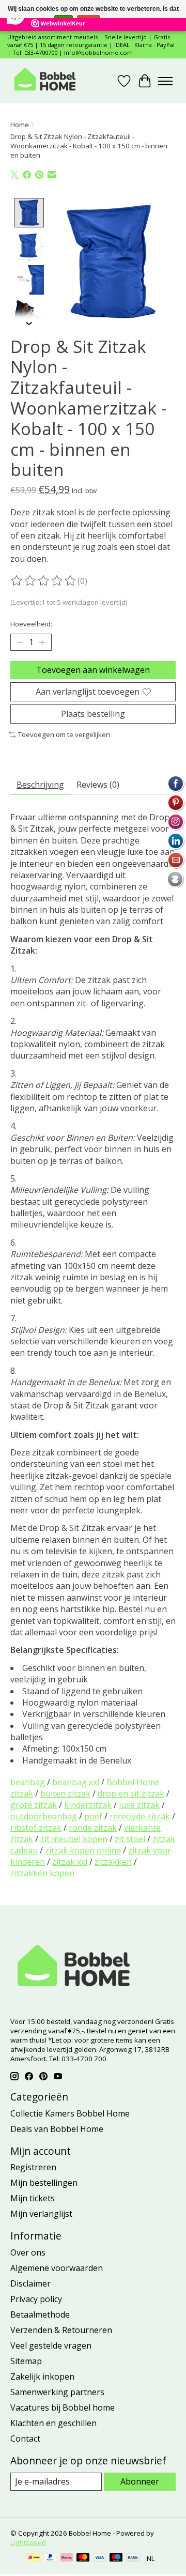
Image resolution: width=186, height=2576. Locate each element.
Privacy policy (36, 2299)
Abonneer (140, 2481)
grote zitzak (34, 1805)
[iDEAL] (34, 2558)
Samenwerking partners (57, 2392)
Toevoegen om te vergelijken (64, 734)
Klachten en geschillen (53, 2423)
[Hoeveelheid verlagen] (20, 642)
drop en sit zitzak (131, 1793)
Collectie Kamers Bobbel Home (70, 2113)
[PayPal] (51, 2558)
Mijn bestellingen (44, 2183)
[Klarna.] (67, 2558)
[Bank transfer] (133, 2558)
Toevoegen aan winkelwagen (93, 670)
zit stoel (130, 1839)
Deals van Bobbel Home (57, 2129)
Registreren (33, 2167)
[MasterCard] (83, 2558)
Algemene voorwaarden (57, 2268)
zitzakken (113, 1862)
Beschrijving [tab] (40, 785)
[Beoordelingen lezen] (44, 581)
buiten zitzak (65, 1793)
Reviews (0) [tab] (98, 785)
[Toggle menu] (165, 81)
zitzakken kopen (42, 1873)
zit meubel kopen (74, 1839)
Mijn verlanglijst (41, 2214)
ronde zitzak (93, 1828)
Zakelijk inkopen (42, 2376)
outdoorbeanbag (44, 1816)
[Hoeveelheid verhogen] (42, 642)
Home (20, 125)
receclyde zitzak (140, 1816)
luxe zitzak (139, 1805)
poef (93, 1816)
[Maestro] (116, 2558)
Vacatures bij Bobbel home (63, 2408)
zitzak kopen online (83, 1850)
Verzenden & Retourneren (61, 2330)
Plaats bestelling (93, 714)
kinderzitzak (88, 1805)
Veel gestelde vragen (51, 2345)
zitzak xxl (70, 1862)
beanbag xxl (76, 1782)
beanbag (28, 1782)
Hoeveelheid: (31, 624)
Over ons (28, 2252)
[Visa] (100, 2558)
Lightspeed (28, 2542)
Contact (25, 2439)
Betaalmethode (40, 2314)
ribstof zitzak (36, 1828)
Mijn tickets (33, 2198)
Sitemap (26, 2361)
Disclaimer (30, 2283)
